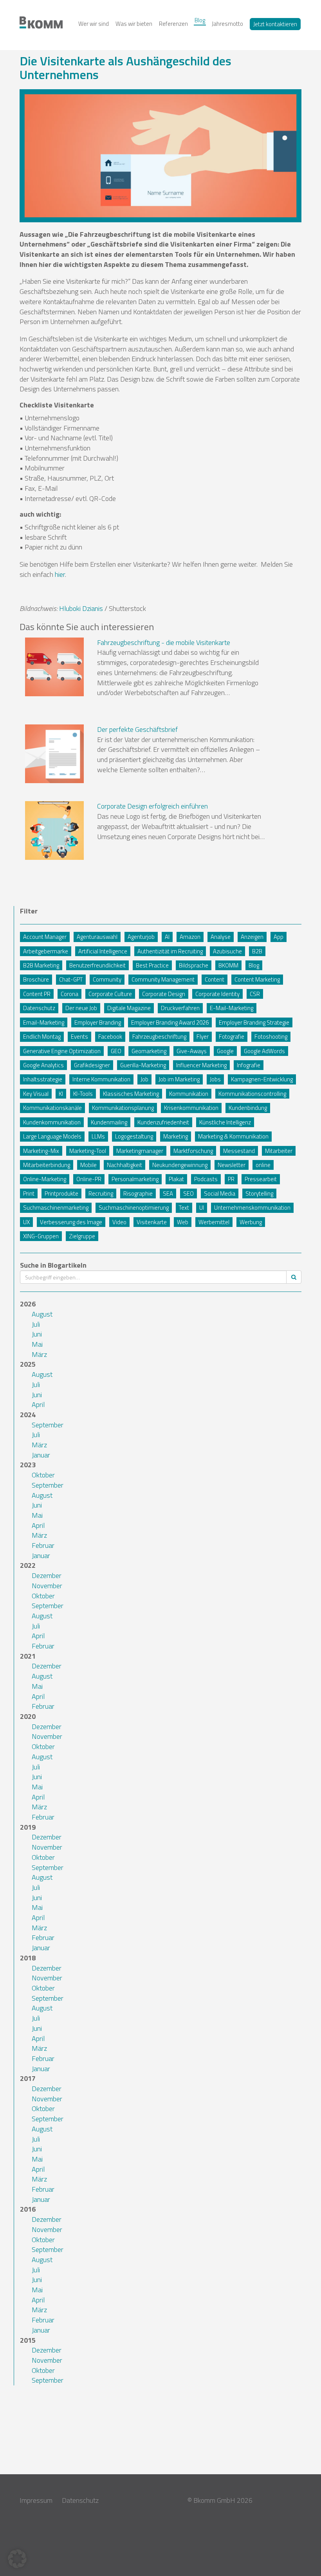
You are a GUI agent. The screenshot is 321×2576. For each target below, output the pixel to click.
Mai (37, 1344)
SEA (168, 1193)
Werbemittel (214, 1222)
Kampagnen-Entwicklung (262, 1079)
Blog (200, 20)
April (38, 1404)
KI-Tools (83, 1094)
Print (29, 1193)
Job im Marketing (179, 1079)
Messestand (239, 1151)
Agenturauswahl (97, 937)
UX (26, 1222)
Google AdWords (264, 1051)
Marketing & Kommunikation (233, 1136)
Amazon (190, 937)
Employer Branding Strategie (254, 1022)
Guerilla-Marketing (143, 1065)
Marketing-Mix (41, 1151)
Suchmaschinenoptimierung (134, 1208)
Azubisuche (227, 951)
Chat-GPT (71, 979)
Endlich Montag (42, 1037)
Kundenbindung (248, 1108)
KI (61, 1094)
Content (215, 979)
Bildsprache (194, 965)
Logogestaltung (134, 1136)
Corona (69, 994)
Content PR (37, 994)
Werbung (251, 1222)
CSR (255, 994)
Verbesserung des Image (71, 1222)
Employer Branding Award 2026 (170, 1022)
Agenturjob (141, 937)
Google (225, 1051)
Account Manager (45, 937)
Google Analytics (43, 1065)
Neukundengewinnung (180, 1165)
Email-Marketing (44, 1022)
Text (184, 1208)
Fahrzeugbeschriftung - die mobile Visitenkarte (164, 642)
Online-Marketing (45, 1179)
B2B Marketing (41, 965)
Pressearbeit (261, 1179)
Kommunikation (189, 1094)
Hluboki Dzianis (81, 608)
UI (202, 1208)
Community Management (163, 979)
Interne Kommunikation (101, 1079)
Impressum (36, 2500)
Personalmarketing (135, 1179)
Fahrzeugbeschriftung (159, 1037)
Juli (36, 1324)
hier (60, 574)
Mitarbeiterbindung (47, 1165)
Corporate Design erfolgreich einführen (152, 806)
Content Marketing (257, 979)
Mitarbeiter (279, 1151)
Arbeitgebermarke (46, 951)
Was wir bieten (134, 24)
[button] (17, 2559)
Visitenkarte (152, 1222)
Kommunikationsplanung (123, 1108)
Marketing (176, 1136)
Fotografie (232, 1037)
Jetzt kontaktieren (275, 24)
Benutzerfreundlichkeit (97, 965)
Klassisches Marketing (131, 1094)
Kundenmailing (109, 1122)
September (48, 1425)
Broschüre (36, 979)
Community (107, 979)
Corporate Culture (110, 994)
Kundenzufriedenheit (163, 1122)
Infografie (249, 1065)
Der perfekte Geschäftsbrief (137, 729)
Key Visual (36, 1094)
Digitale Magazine (129, 1008)
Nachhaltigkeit (124, 1165)
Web (183, 1222)
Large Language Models (52, 1136)
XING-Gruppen (41, 1236)
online (263, 1165)
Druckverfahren (180, 1008)
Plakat (176, 1179)
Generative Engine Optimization (62, 1051)
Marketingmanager (140, 1151)
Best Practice (152, 965)
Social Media (220, 1193)
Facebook (110, 1037)
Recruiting (101, 1193)
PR (231, 1179)
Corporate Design (164, 994)
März (39, 1354)
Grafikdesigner (92, 1065)
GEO (116, 1051)
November (47, 1586)
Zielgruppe (82, 1236)
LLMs (98, 1136)
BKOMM (228, 965)
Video (119, 1222)
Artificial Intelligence (103, 951)
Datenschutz (39, 1008)
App (279, 937)
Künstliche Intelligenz (225, 1122)
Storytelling (259, 1193)
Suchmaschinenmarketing (56, 1208)
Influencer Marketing (201, 1065)
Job (144, 1079)
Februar (43, 1545)
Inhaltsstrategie (43, 1079)
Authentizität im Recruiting (170, 951)
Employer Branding (98, 1022)
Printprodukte (61, 1193)
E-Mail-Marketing (232, 1008)
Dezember (47, 1575)
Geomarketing (149, 1051)
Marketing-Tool (88, 1151)
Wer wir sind (94, 24)
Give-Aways (192, 1051)
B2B (257, 951)
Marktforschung (193, 1151)
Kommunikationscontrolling (252, 1094)
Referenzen (173, 24)
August (42, 1314)
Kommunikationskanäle (52, 1108)
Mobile (88, 1165)
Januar (41, 1455)
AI (167, 937)
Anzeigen (252, 937)
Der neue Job (81, 1008)
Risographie (138, 1193)
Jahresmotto (227, 24)
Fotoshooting (271, 1037)
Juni (37, 1334)
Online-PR (89, 1179)
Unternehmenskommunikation (252, 1208)
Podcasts (206, 1179)
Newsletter (232, 1165)
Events (79, 1037)
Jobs (215, 1079)
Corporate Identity (217, 994)
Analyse (221, 937)
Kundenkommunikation (52, 1122)
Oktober (43, 1475)
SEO (188, 1193)
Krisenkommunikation (191, 1108)
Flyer (203, 1037)
